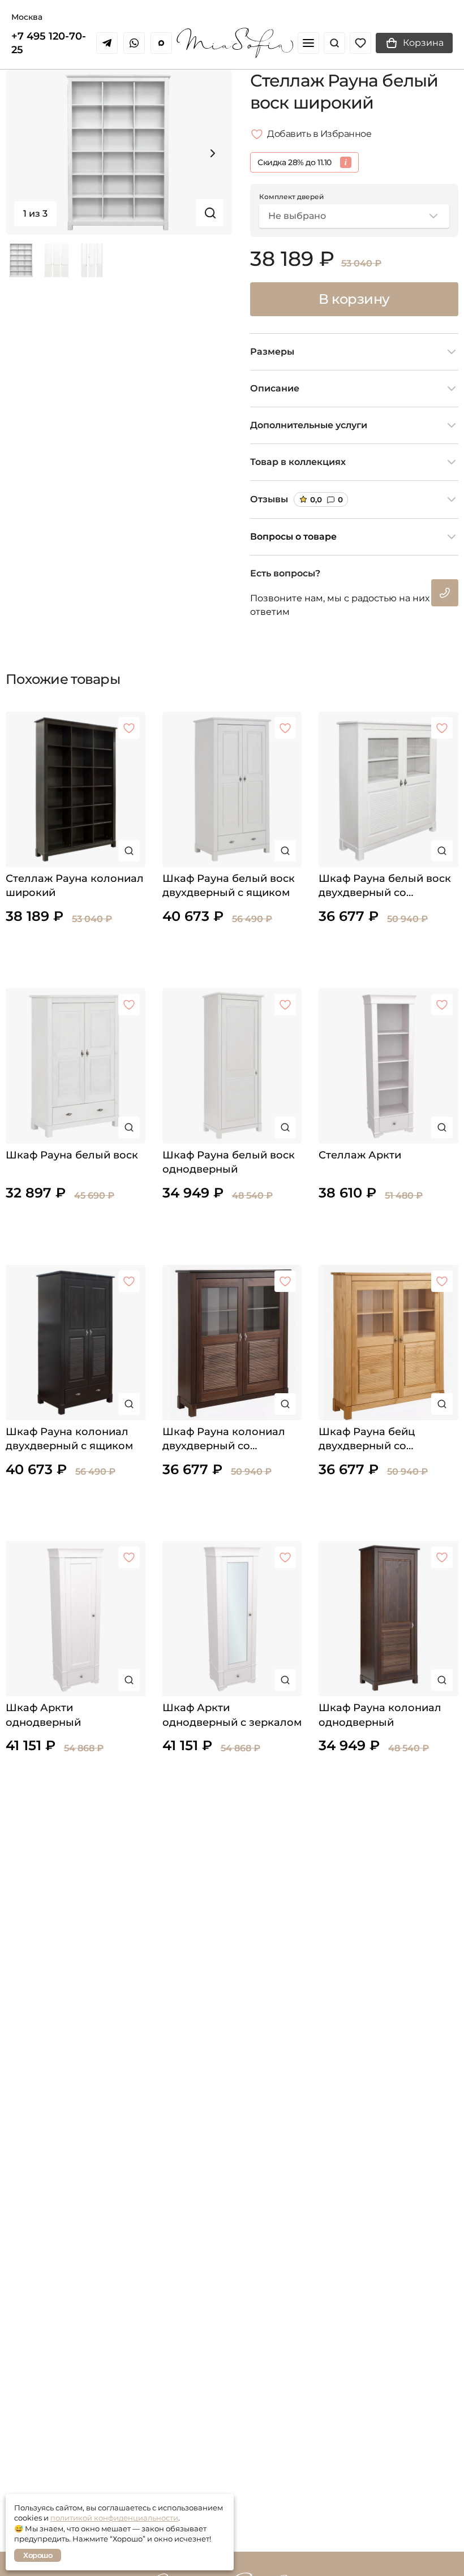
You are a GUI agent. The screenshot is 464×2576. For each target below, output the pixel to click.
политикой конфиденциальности (114, 2518)
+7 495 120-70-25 (49, 43)
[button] (213, 153)
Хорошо (38, 2555)
